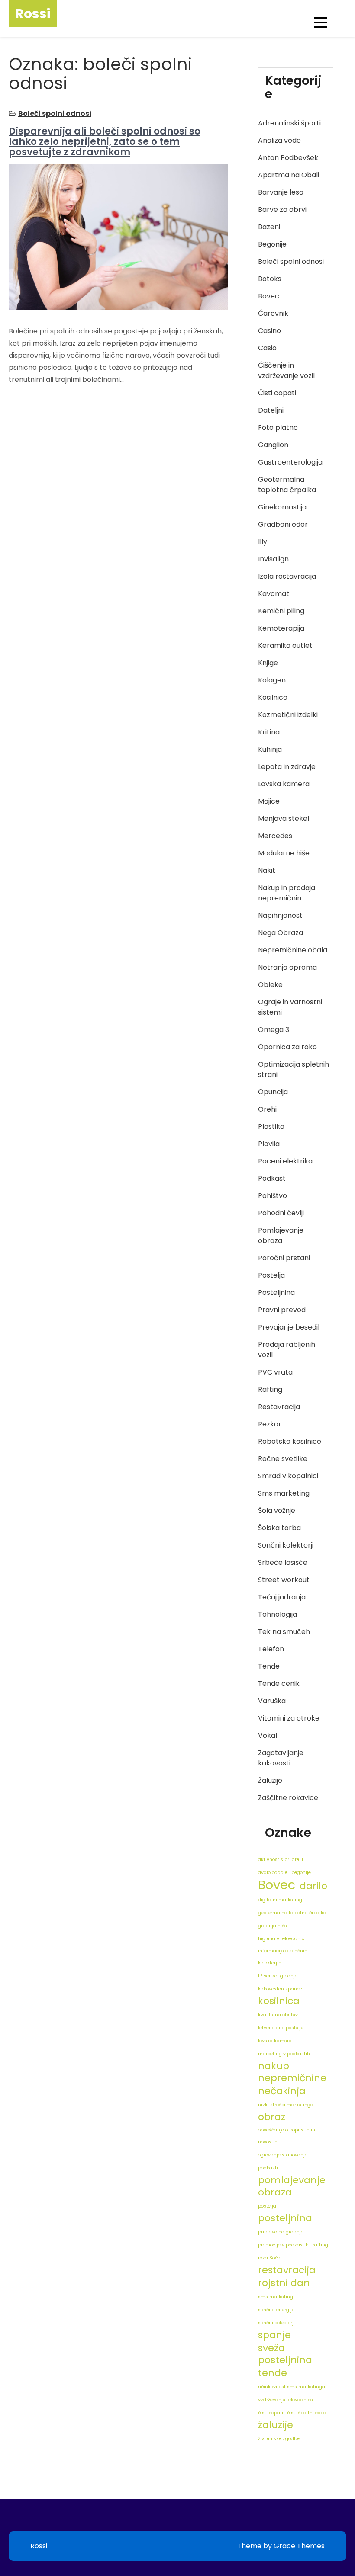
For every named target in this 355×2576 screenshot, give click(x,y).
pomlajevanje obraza (292, 2186)
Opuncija (273, 1092)
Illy (263, 542)
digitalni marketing (280, 1900)
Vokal (268, 1735)
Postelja (271, 1275)
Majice (269, 801)
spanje (274, 2335)
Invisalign (273, 559)
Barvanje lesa (281, 192)
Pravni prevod (282, 1310)
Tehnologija (278, 1614)
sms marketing (276, 2297)
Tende (269, 1666)
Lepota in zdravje (287, 767)
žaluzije (276, 2425)
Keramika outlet (285, 646)
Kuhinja (270, 749)
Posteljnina (276, 1293)
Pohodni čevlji (281, 1213)
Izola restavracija (287, 576)
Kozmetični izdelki (288, 715)
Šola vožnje (277, 1511)
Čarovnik (273, 313)
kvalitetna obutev (278, 2015)
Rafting (270, 1389)
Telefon (271, 1649)
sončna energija (276, 2310)
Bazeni (269, 227)
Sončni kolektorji (286, 1545)
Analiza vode (279, 140)
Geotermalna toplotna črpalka (287, 485)
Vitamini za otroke (289, 1718)
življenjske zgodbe (279, 2439)
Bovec (269, 296)
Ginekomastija (282, 507)
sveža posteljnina (285, 2354)
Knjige (268, 663)
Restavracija (279, 1407)
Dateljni (271, 410)
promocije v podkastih (283, 2245)
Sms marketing (284, 1493)
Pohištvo (273, 1196)
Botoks (270, 279)
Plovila (269, 1144)
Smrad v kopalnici (288, 1476)
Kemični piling (281, 611)
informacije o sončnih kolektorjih (283, 1957)
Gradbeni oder (283, 524)
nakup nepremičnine (292, 2072)
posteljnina (285, 2218)
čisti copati (271, 2413)
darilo (313, 1886)
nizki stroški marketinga (286, 2105)
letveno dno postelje (281, 2028)
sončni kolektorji (276, 2323)
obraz (272, 2117)
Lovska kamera (284, 784)
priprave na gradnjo (281, 2232)
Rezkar (270, 1424)
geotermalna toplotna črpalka (292, 1913)
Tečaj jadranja (282, 1597)
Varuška (272, 1701)
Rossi (33, 14)
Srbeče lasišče (283, 1562)
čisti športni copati (308, 2413)
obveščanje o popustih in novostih (287, 2136)
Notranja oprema (287, 967)
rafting (320, 2245)
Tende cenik (279, 1684)
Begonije (272, 244)
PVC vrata (275, 1372)
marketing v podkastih (284, 2054)
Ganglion (273, 445)
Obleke (270, 985)
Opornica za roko (287, 1047)
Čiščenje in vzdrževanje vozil (286, 370)
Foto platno (278, 428)
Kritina (269, 732)
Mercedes (275, 836)
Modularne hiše (284, 853)
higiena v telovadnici (282, 1939)
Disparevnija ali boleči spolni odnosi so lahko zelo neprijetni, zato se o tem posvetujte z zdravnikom (105, 142)
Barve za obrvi (282, 210)
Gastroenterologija (290, 462)
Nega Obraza (281, 933)
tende (273, 2373)
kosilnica (279, 2001)
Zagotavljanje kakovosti (281, 1758)
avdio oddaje (273, 1873)
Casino (269, 331)
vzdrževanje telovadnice (286, 2400)
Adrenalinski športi (289, 123)
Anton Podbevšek (288, 158)
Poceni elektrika (285, 1161)
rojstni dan (284, 2283)
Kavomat (274, 594)
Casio (267, 348)
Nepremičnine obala (293, 950)
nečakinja (282, 2091)
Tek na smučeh (284, 1632)
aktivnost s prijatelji (281, 1860)
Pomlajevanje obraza (281, 1235)
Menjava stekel (284, 819)
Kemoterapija (281, 628)
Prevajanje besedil (289, 1327)
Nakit (267, 870)
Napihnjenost (280, 915)
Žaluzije (270, 1780)
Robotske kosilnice (290, 1441)
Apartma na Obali (289, 175)
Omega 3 (274, 1030)
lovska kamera (275, 2041)
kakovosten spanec (280, 1989)
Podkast (272, 1178)
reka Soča (269, 2258)
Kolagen (272, 680)
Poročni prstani (284, 1258)
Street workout (284, 1580)
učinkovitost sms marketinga (292, 2387)
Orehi (267, 1109)
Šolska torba (279, 1528)
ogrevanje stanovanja (283, 2155)
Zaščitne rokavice (288, 1798)
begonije (301, 1873)
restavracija (287, 2270)
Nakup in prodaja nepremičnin (287, 893)
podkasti (268, 2168)
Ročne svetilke (283, 1459)
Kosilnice (273, 697)
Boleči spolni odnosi (55, 114)
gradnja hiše (273, 1926)
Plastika (271, 1126)
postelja (267, 2206)
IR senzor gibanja (278, 1976)
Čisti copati (277, 393)
